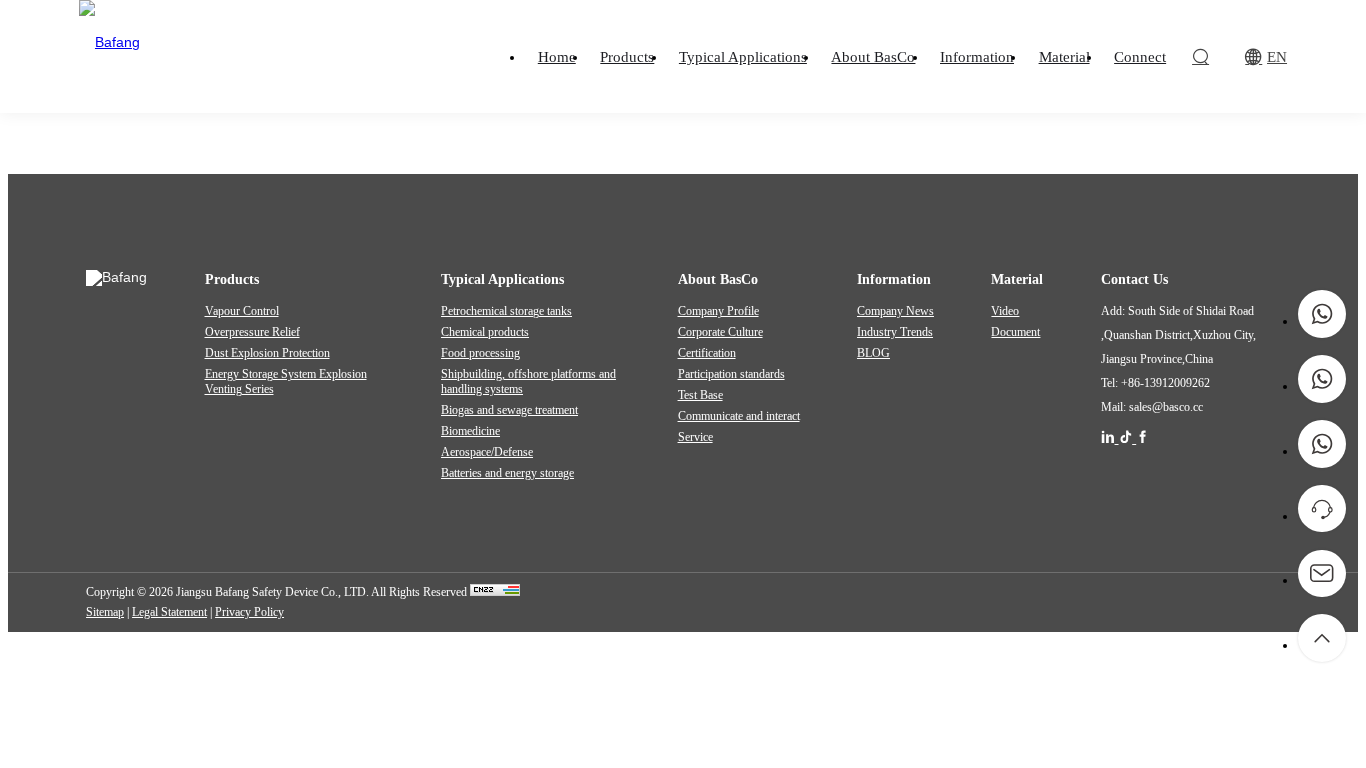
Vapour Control (242, 311)
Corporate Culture (720, 332)
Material (618, 126)
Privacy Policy (249, 612)
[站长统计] (495, 592)
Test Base (700, 395)
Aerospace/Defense (487, 452)
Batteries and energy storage (507, 473)
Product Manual (774, 126)
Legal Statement (169, 612)
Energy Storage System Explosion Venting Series (286, 381)
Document (686, 126)
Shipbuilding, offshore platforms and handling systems (528, 381)
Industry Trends (895, 332)
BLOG (873, 353)
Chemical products (485, 332)
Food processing (480, 353)
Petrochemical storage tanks (506, 311)
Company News (895, 311)
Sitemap (105, 612)
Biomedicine (470, 431)
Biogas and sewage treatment (509, 410)
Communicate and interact (739, 416)
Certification (707, 353)
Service (695, 437)
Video (1005, 311)
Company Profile (718, 311)
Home (564, 126)
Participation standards (731, 374)
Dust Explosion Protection (267, 353)
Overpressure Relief (252, 332)
